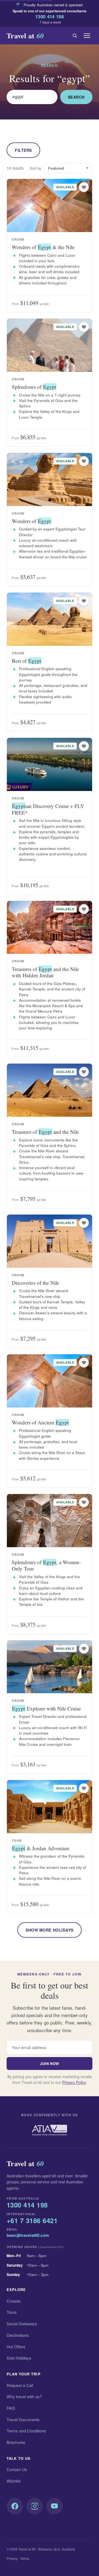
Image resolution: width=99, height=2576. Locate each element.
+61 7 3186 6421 (32, 2221)
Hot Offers (16, 2347)
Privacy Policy (74, 2082)
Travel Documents (23, 2419)
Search (76, 97)
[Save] (84, 187)
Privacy (12, 2558)
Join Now (49, 2064)
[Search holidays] (75, 36)
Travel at (25, 36)
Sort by (35, 168)
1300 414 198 (50, 16)
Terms (25, 2558)
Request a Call (20, 2385)
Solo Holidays (19, 2358)
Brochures (16, 2442)
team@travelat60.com (28, 2235)
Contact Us (17, 2469)
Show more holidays (50, 1930)
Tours (12, 2312)
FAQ (11, 2408)
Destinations (18, 2335)
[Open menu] (87, 36)
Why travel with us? (24, 2396)
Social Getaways (22, 2324)
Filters (23, 150)
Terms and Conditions (26, 2431)
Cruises (14, 2301)
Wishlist (14, 2481)
